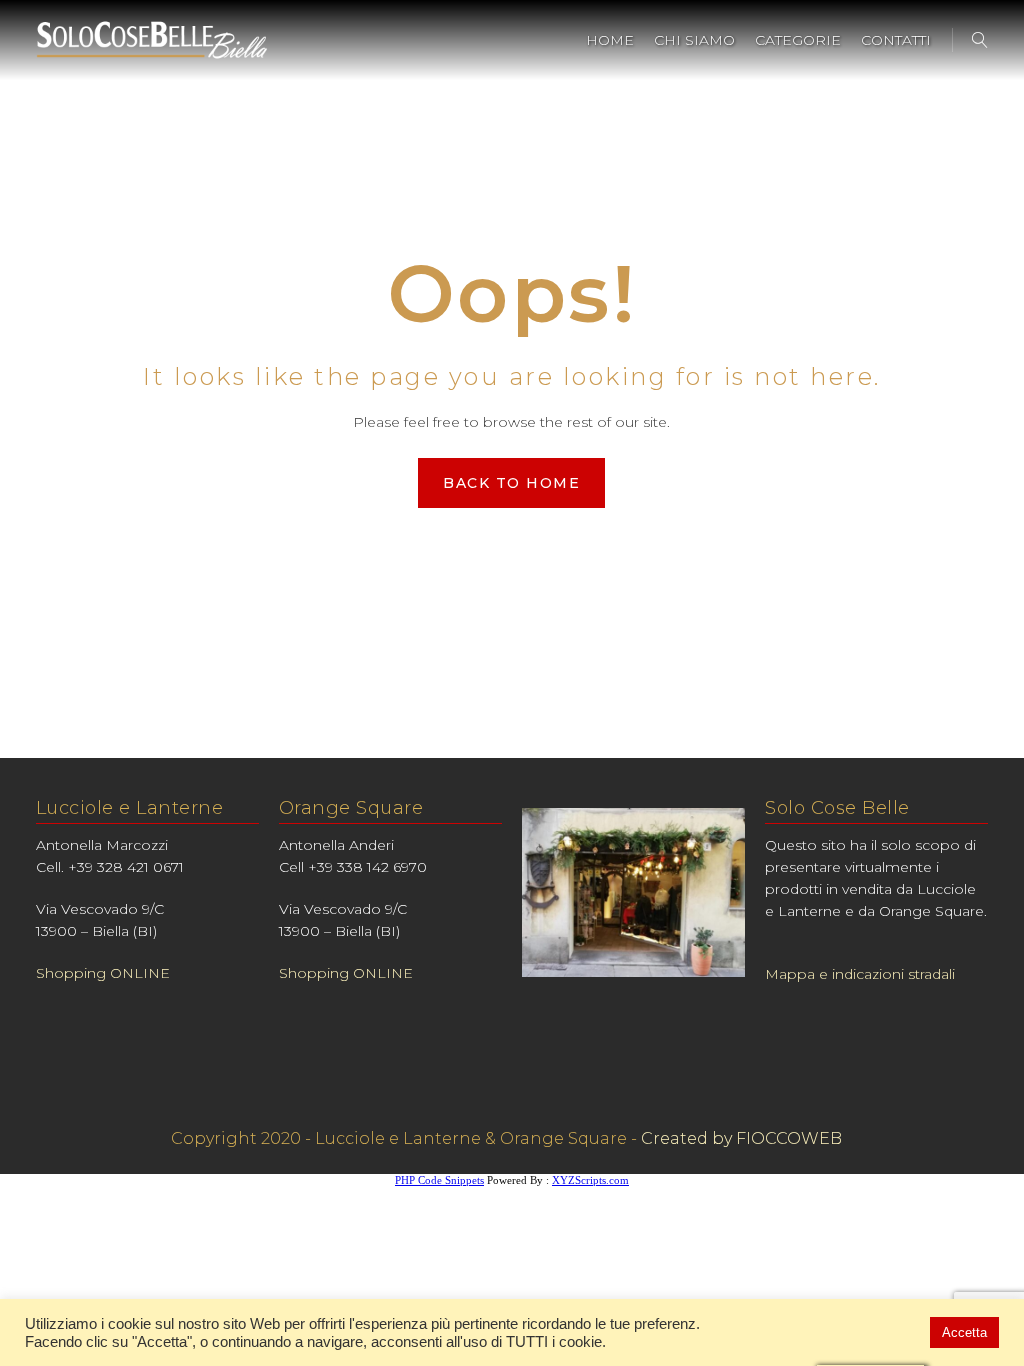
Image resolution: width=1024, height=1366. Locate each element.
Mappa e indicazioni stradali (860, 974)
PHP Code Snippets (439, 1180)
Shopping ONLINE (103, 973)
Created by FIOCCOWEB (741, 1138)
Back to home (511, 483)
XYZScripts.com (590, 1180)
